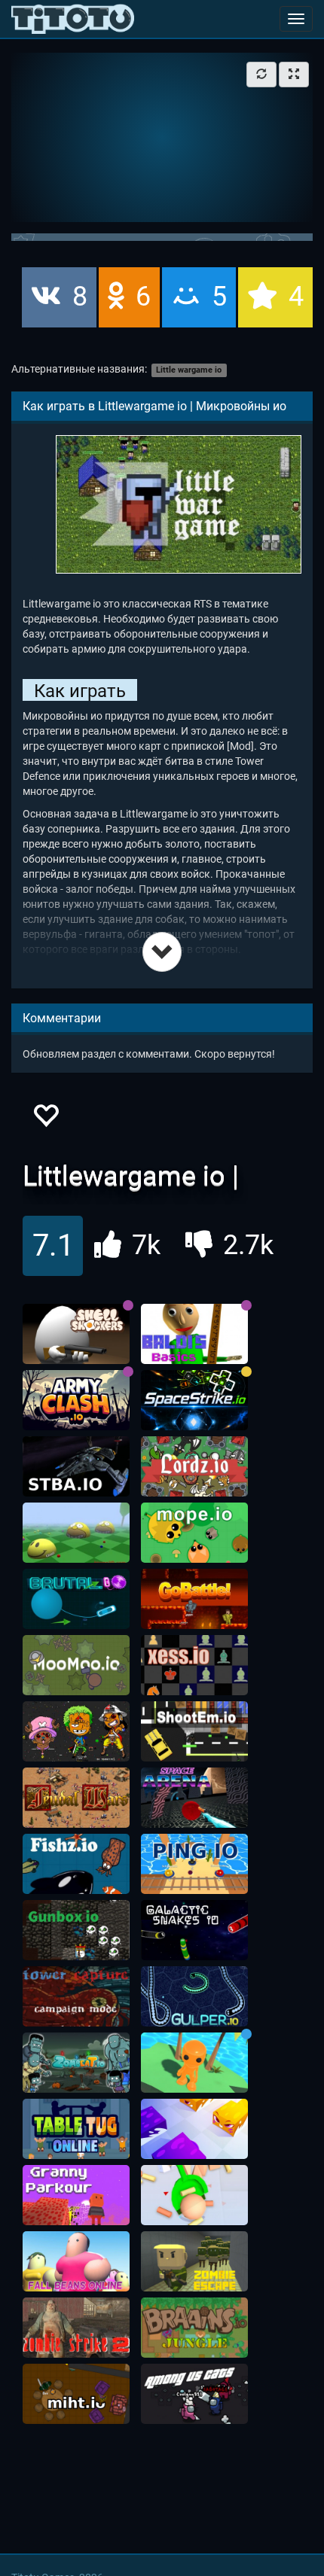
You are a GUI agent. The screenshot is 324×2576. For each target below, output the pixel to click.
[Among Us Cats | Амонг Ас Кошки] (194, 2394)
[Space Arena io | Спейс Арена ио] (194, 1798)
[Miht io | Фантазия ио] (76, 2394)
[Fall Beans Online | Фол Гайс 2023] (76, 2261)
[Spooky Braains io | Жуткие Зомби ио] (194, 2328)
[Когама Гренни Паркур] (76, 2195)
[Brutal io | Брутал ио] (76, 1599)
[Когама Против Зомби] (194, 2261)
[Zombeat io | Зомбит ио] (76, 2063)
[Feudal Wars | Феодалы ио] (76, 1798)
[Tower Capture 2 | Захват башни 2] (76, 1996)
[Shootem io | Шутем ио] (194, 1731)
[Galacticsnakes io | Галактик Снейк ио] (194, 1930)
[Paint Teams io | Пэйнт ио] (194, 2129)
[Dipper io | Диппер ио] (194, 2195)
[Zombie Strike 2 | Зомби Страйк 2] (76, 2328)
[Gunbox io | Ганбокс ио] (76, 1930)
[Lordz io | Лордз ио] (194, 1466)
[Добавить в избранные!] (45, 1120)
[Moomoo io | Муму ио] (76, 1665)
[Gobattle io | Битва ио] (194, 1599)
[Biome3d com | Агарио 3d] (76, 1533)
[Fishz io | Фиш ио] (76, 1864)
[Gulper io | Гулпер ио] (194, 1996)
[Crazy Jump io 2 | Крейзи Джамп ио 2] (194, 2063)
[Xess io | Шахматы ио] (194, 1665)
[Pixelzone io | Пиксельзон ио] (76, 1731)
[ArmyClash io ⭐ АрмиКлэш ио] (76, 1400)
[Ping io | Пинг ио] (194, 1864)
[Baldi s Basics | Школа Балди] (194, 1334)
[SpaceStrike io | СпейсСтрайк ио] (194, 1400)
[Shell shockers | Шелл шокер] (76, 1334)
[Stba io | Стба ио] (76, 1466)
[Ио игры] (73, 19)
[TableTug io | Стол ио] (76, 2129)
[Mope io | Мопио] (194, 1533)
